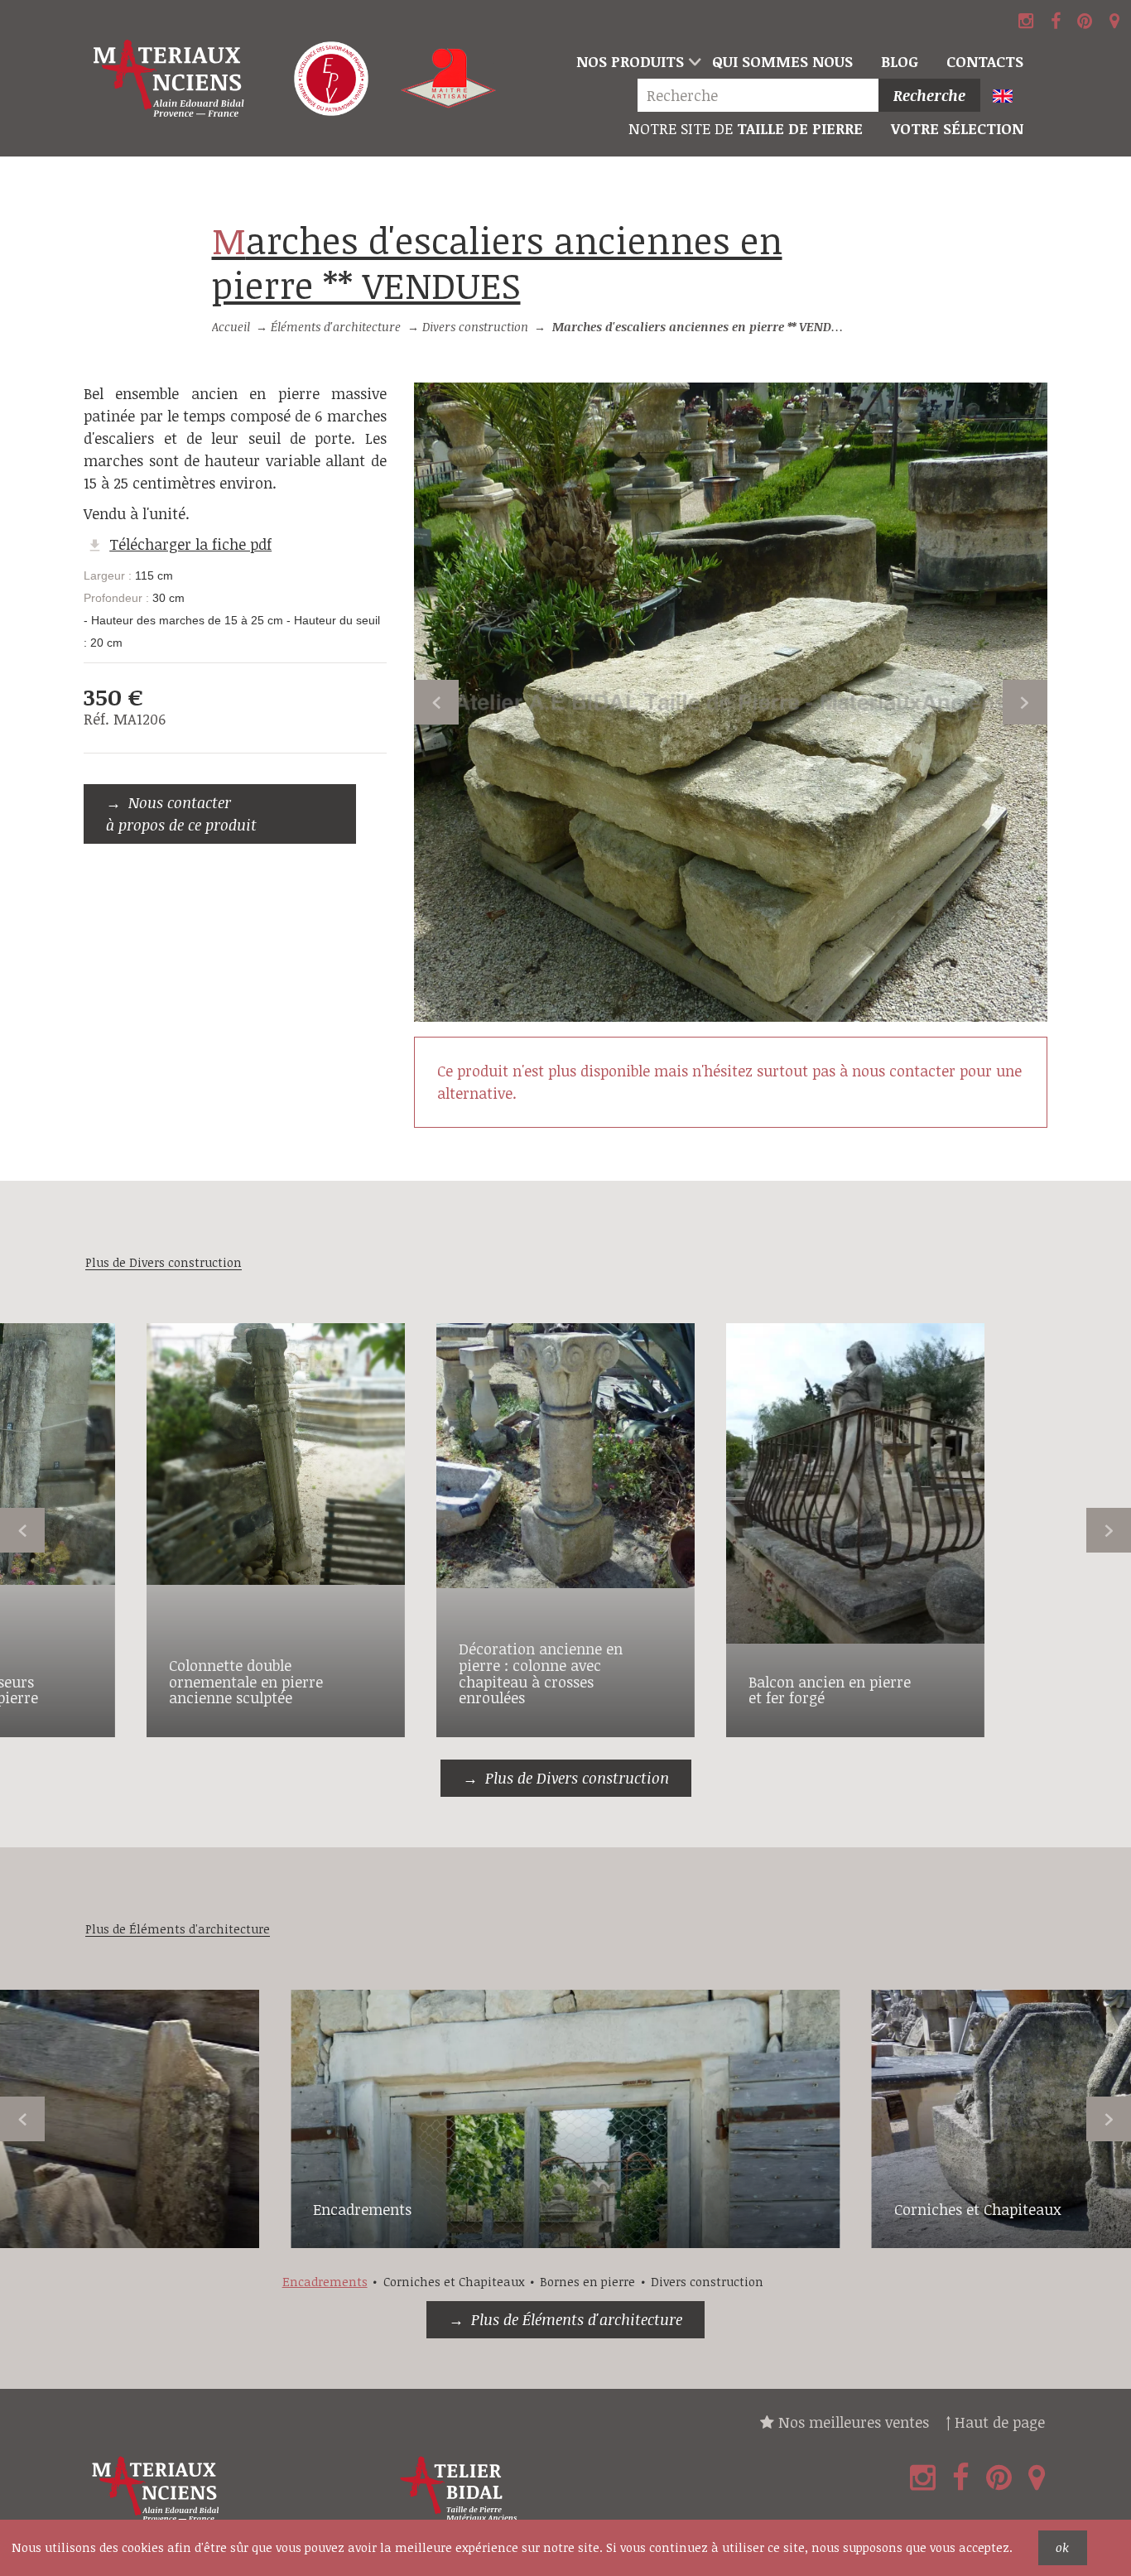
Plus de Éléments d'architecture (577, 2319)
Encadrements (362, 2209)
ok (1062, 2547)
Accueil (231, 327)
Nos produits (630, 61)
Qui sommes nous (782, 61)
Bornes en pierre (587, 2282)
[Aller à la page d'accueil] (170, 79)
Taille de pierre (746, 128)
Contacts (985, 61)
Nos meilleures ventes (852, 2422)
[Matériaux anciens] (236, 2489)
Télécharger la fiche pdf (190, 544)
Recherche (929, 95)
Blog (900, 61)
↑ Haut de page (995, 2422)
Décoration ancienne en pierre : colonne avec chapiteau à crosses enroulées (541, 1673)
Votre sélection (957, 128)
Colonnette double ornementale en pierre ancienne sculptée (246, 1682)
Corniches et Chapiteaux (978, 2209)
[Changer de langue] (1010, 97)
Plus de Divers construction (577, 1778)
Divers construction (475, 327)
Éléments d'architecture (336, 327)
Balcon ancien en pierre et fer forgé (830, 1690)
